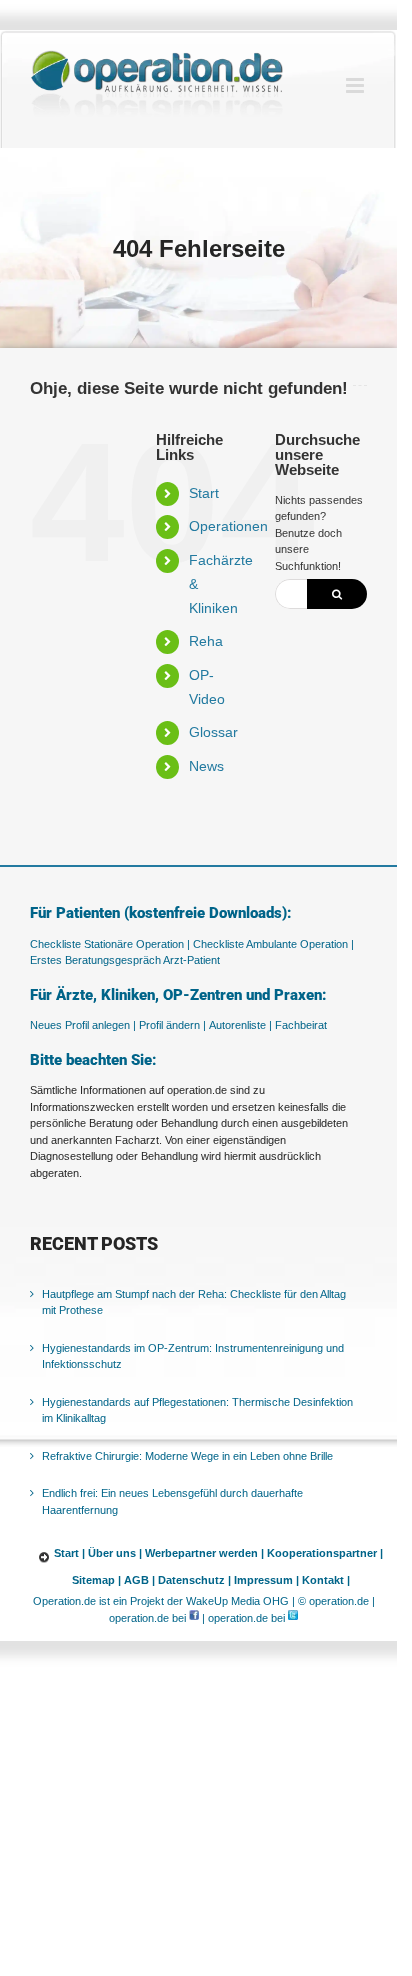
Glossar (213, 732)
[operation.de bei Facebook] (194, 1618)
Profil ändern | (172, 1025)
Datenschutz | (194, 1580)
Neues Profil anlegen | (83, 1025)
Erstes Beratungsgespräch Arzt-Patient (125, 960)
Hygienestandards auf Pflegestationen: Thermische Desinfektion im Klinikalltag (197, 1410)
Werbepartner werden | (204, 1553)
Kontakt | (326, 1580)
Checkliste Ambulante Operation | (273, 944)
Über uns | (115, 1553)
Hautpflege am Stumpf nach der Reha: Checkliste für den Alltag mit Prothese (194, 1302)
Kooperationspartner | (325, 1553)
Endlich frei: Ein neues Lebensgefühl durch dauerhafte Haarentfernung (172, 1501)
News (206, 766)
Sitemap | (96, 1580)
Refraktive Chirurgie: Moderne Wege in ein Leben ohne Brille (187, 1456)
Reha (206, 641)
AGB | (139, 1580)
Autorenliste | (240, 1025)
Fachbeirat (301, 1025)
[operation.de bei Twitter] (293, 1618)
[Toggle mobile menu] (356, 85)
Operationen (228, 526)
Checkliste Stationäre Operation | (110, 944)
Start (204, 493)
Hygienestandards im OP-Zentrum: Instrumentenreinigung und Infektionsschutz (193, 1356)
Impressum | (266, 1580)
